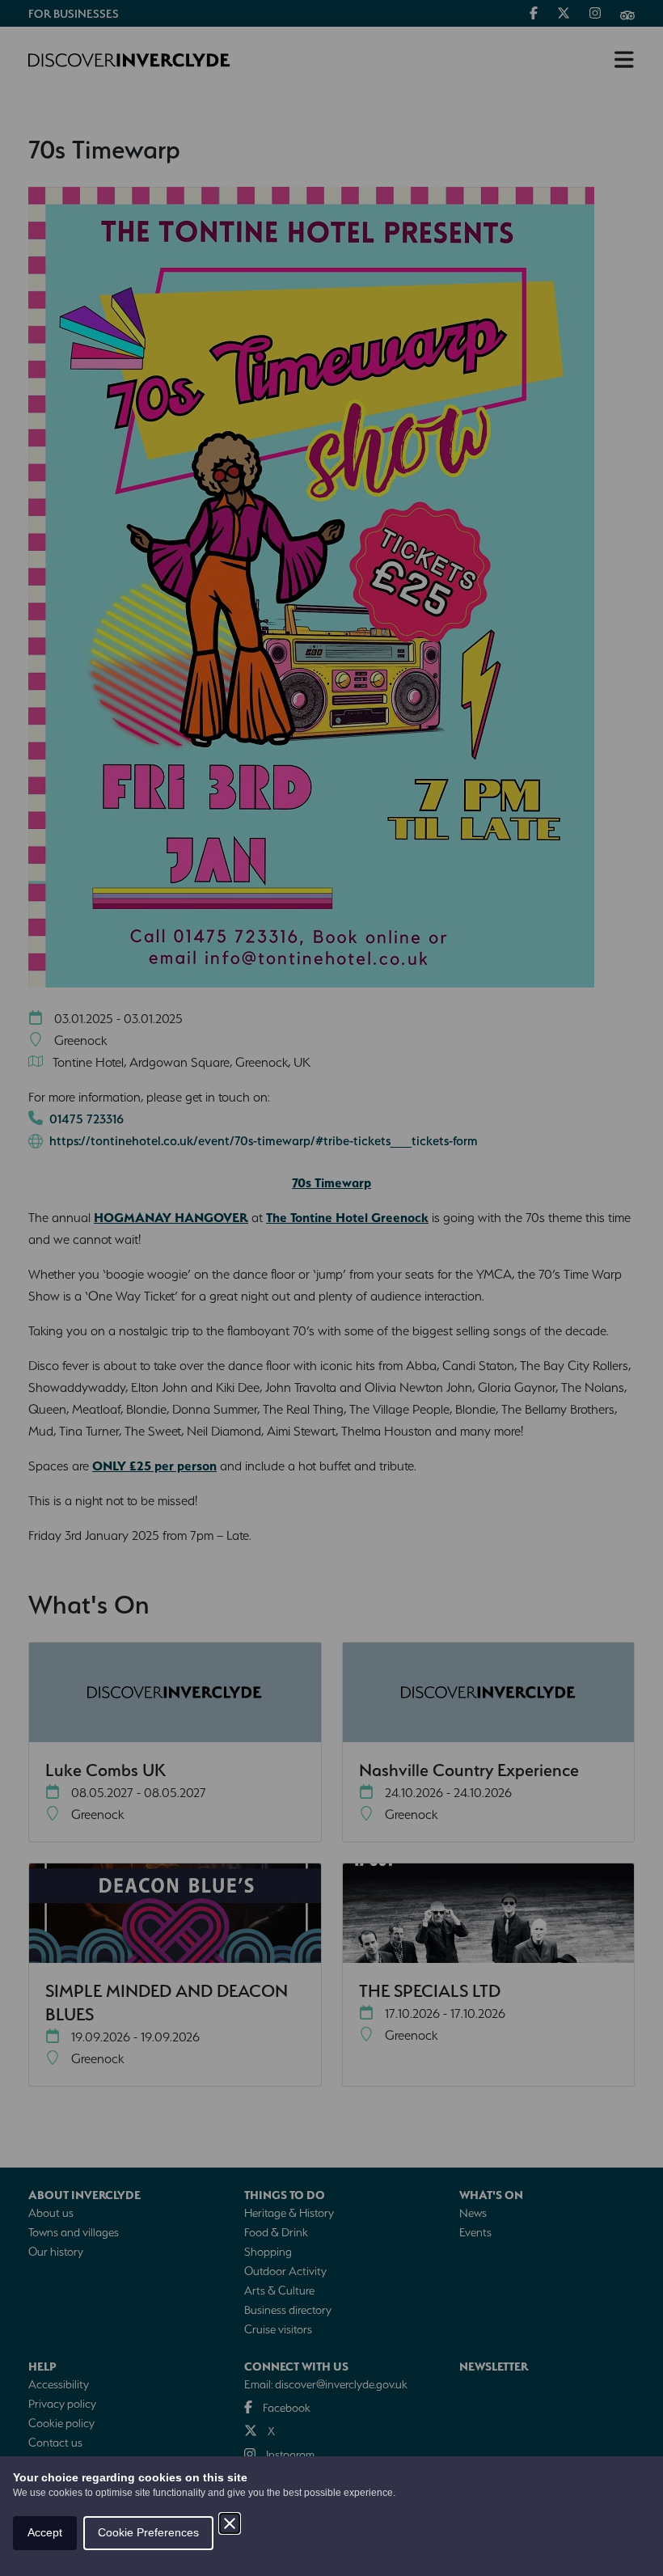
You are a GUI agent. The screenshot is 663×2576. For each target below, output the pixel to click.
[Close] (230, 2523)
